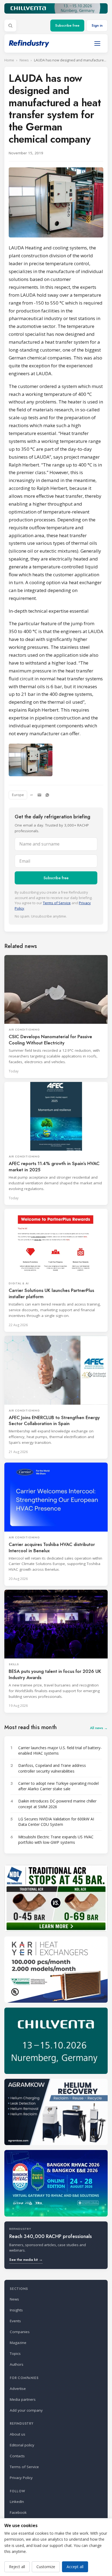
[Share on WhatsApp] (47, 795)
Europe (18, 795)
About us (18, 2434)
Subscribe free (67, 25)
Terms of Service (57, 903)
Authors (17, 2364)
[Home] (29, 44)
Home (9, 60)
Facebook (18, 2512)
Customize (46, 2567)
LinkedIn (17, 2502)
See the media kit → (26, 2260)
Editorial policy (22, 2445)
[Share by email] (39, 795)
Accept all (75, 2567)
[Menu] (97, 43)
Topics (15, 2353)
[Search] (10, 26)
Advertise (18, 2389)
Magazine (18, 2343)
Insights (16, 2310)
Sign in (97, 25)
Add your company (26, 2410)
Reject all (17, 2567)
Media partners (23, 2399)
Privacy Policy (21, 2478)
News (24, 60)
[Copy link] (32, 795)
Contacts (17, 2456)
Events (15, 2321)
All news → (99, 1728)
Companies (20, 2332)
